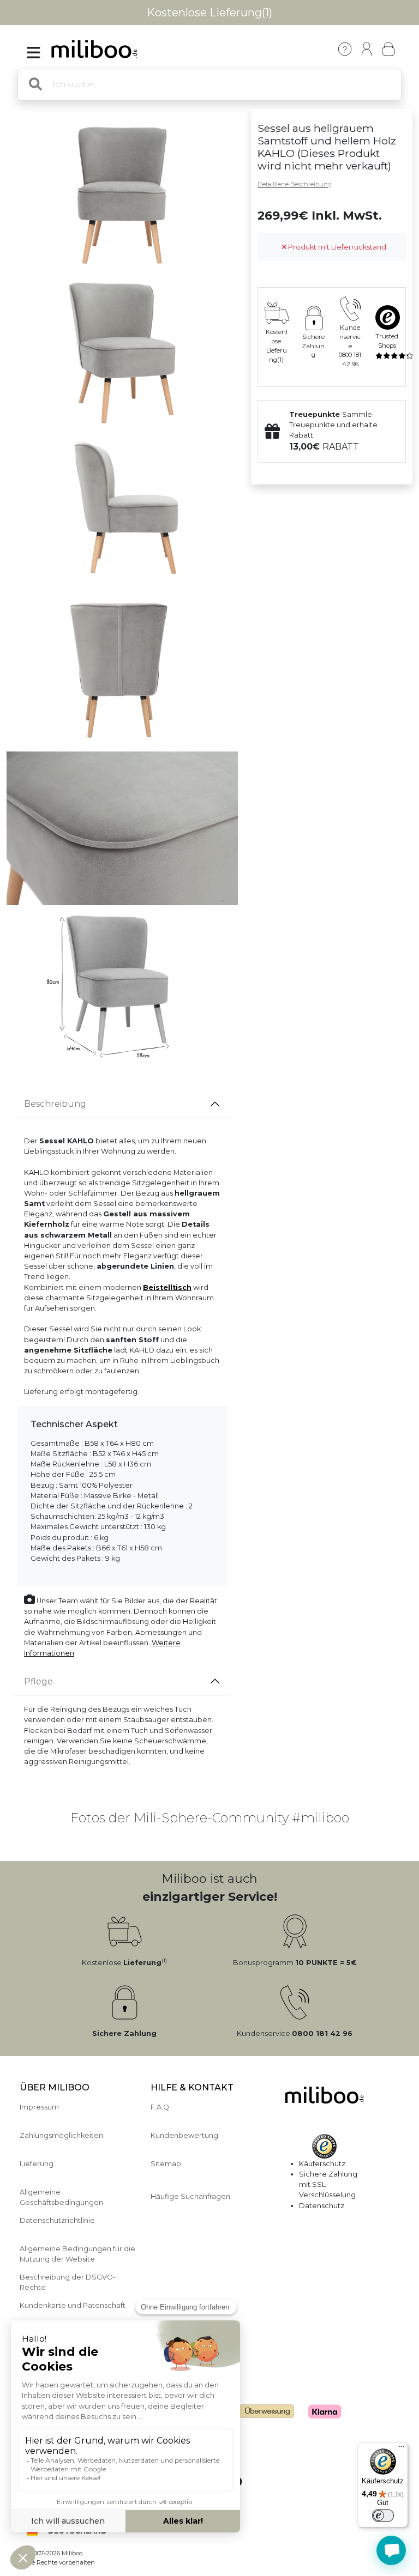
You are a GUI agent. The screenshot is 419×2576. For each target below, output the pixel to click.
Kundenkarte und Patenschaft (73, 2305)
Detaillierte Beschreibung (295, 184)
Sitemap (166, 2164)
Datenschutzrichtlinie (57, 2220)
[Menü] (402, 2449)
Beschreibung (55, 1104)
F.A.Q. (161, 2107)
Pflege (38, 1681)
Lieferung (37, 2164)
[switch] (383, 2516)
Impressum (39, 2107)
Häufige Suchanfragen (190, 2196)
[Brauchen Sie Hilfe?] (391, 2550)
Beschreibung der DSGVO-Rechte (68, 2282)
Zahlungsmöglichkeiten (61, 2135)
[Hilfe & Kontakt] (345, 49)
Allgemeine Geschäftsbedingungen (61, 2197)
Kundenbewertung (184, 2135)
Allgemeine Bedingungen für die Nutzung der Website (77, 2254)
